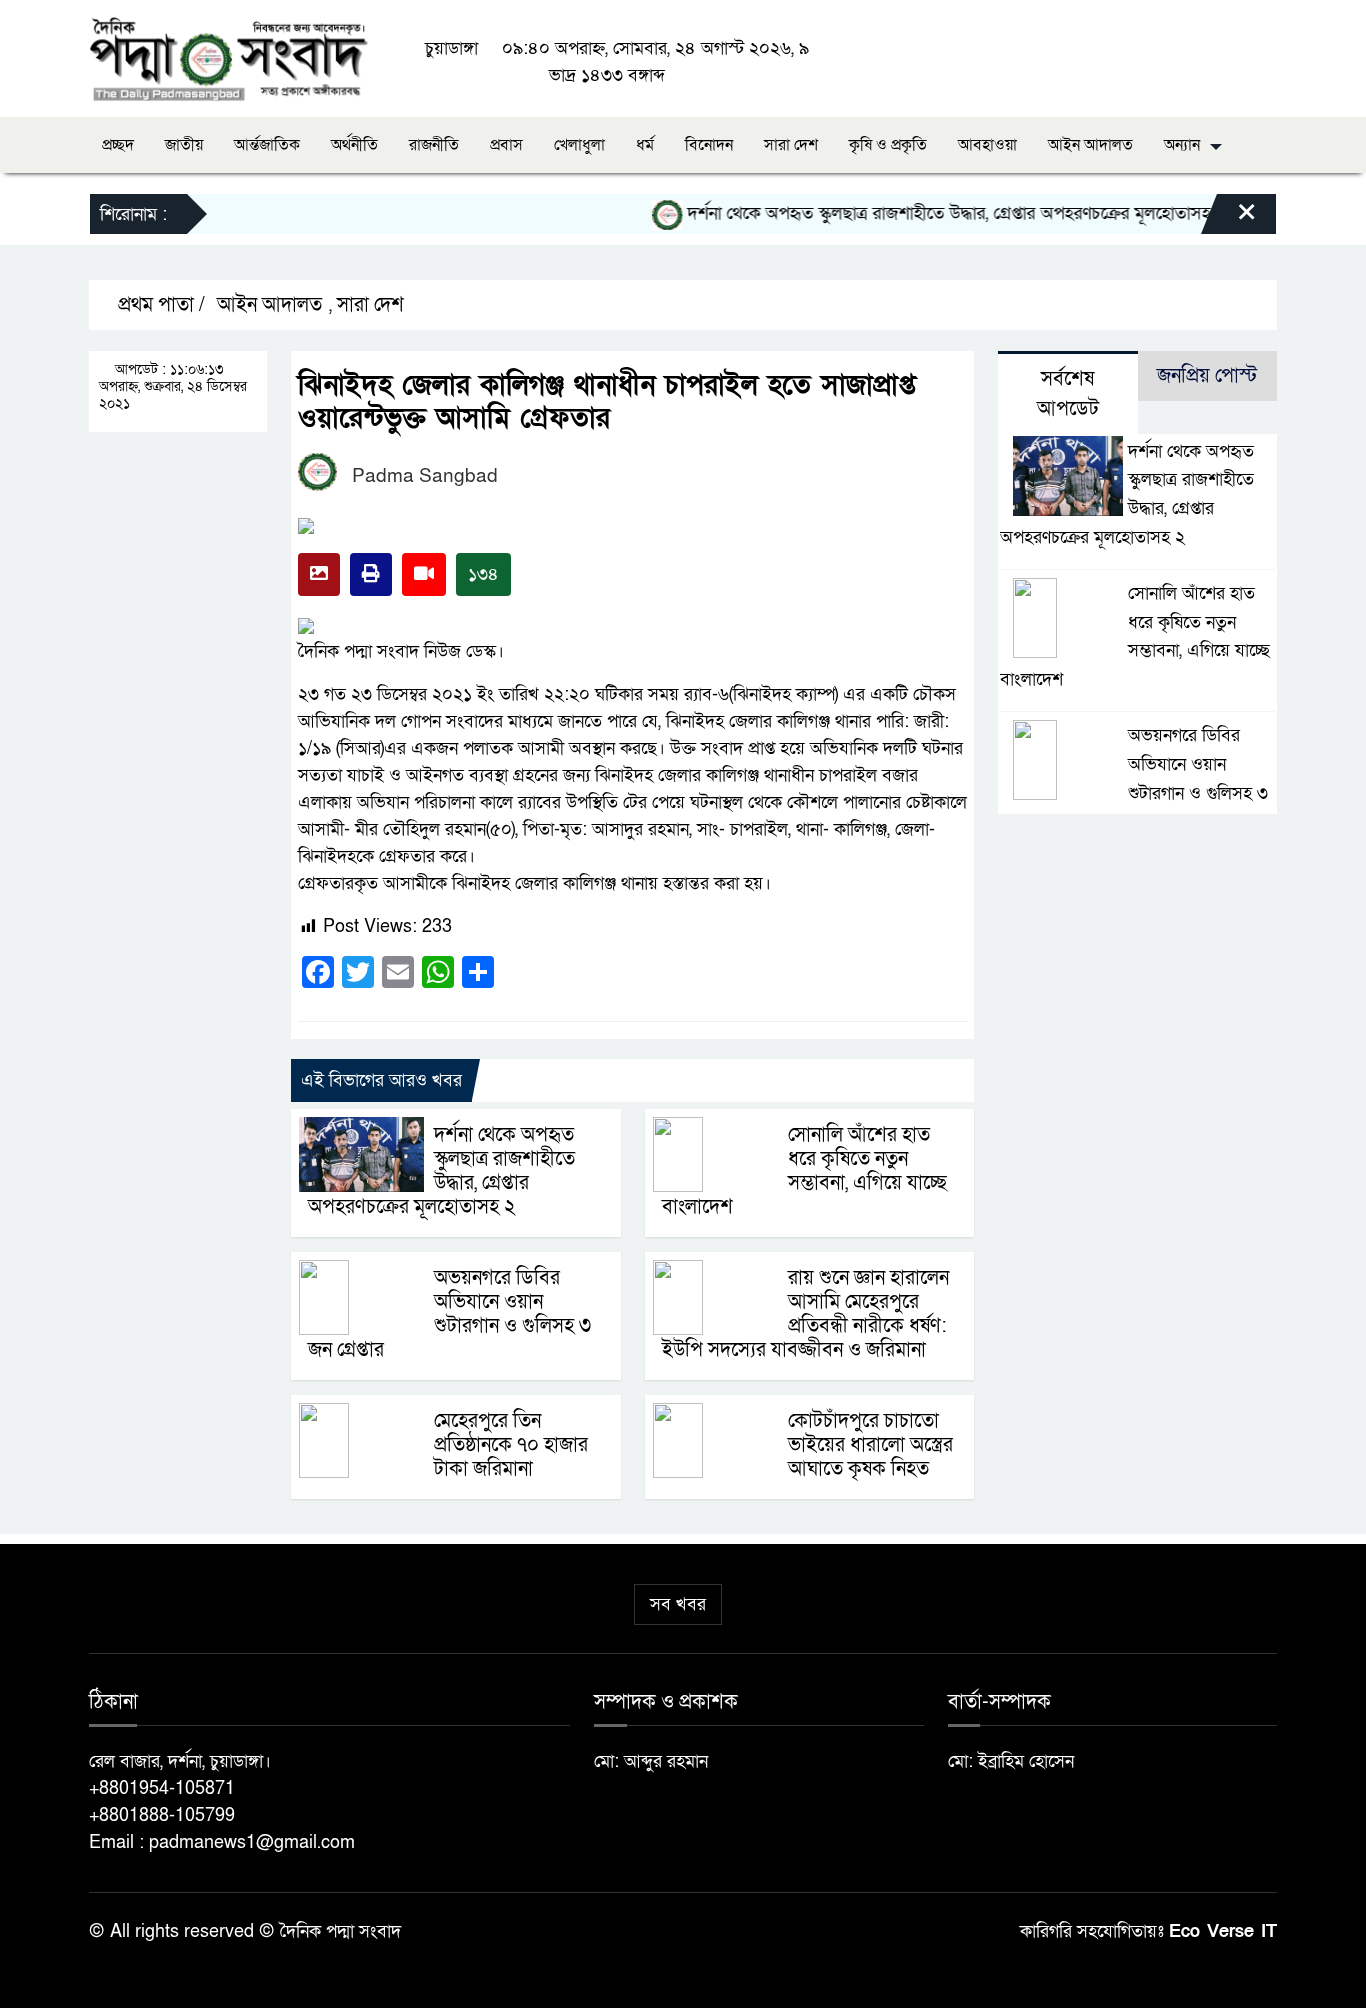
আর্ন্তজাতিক (267, 145)
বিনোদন (709, 145)
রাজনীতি (434, 145)
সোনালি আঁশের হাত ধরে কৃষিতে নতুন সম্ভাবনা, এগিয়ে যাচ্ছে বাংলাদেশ (804, 1171)
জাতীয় (184, 145)
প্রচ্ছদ (118, 145)
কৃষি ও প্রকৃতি (888, 145)
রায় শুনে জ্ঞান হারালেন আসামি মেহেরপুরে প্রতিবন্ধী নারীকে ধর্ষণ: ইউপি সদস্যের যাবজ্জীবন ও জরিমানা (805, 1314)
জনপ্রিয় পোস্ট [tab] (1207, 376)
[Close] (1229, 219)
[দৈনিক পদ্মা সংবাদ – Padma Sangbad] (228, 57)
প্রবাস (506, 145)
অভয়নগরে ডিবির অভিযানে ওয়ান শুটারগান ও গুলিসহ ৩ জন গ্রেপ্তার (449, 1314)
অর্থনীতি (354, 145)
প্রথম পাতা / (159, 305)
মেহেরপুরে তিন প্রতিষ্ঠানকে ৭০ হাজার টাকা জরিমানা (511, 1445)
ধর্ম (645, 145)
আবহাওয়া (987, 145)
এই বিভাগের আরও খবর (381, 1080)
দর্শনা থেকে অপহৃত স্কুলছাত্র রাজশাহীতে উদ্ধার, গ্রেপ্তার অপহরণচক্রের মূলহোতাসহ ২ (930, 213)
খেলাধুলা (579, 145)
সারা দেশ (791, 145)
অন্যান (1182, 145)
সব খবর (678, 1604)
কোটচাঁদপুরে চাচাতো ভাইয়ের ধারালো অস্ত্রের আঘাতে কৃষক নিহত (870, 1445)
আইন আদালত (1090, 145)
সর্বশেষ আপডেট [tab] (1068, 394)
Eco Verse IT (1223, 1931)
